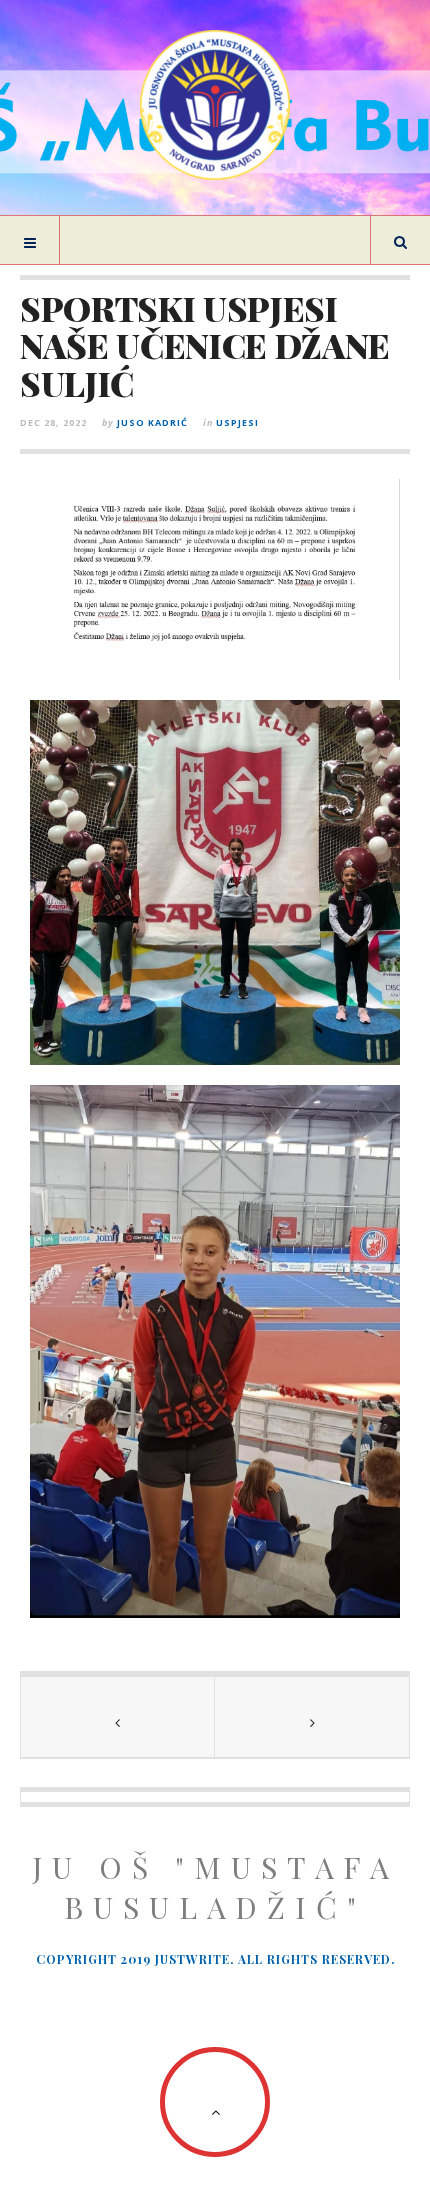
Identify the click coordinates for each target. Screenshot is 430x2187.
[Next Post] (312, 1717)
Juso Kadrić (152, 422)
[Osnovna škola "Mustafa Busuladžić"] (215, 105)
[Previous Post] (118, 1717)
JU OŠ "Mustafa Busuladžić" (215, 1887)
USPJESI (237, 422)
